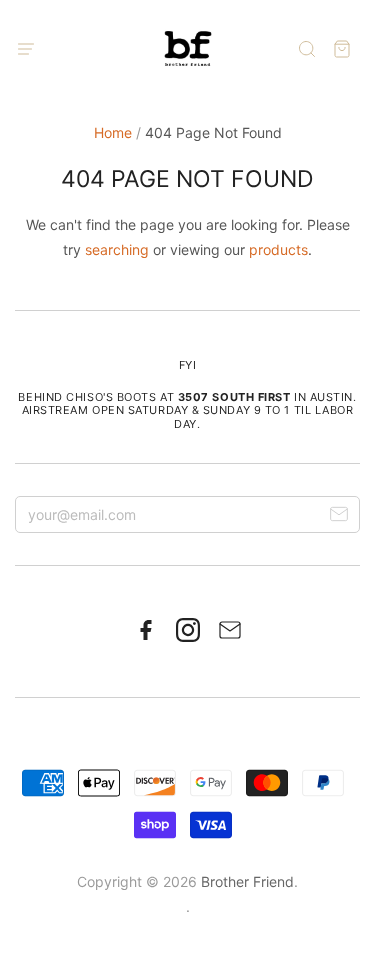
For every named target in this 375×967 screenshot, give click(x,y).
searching (117, 249)
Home (113, 132)
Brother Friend (247, 881)
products (278, 249)
